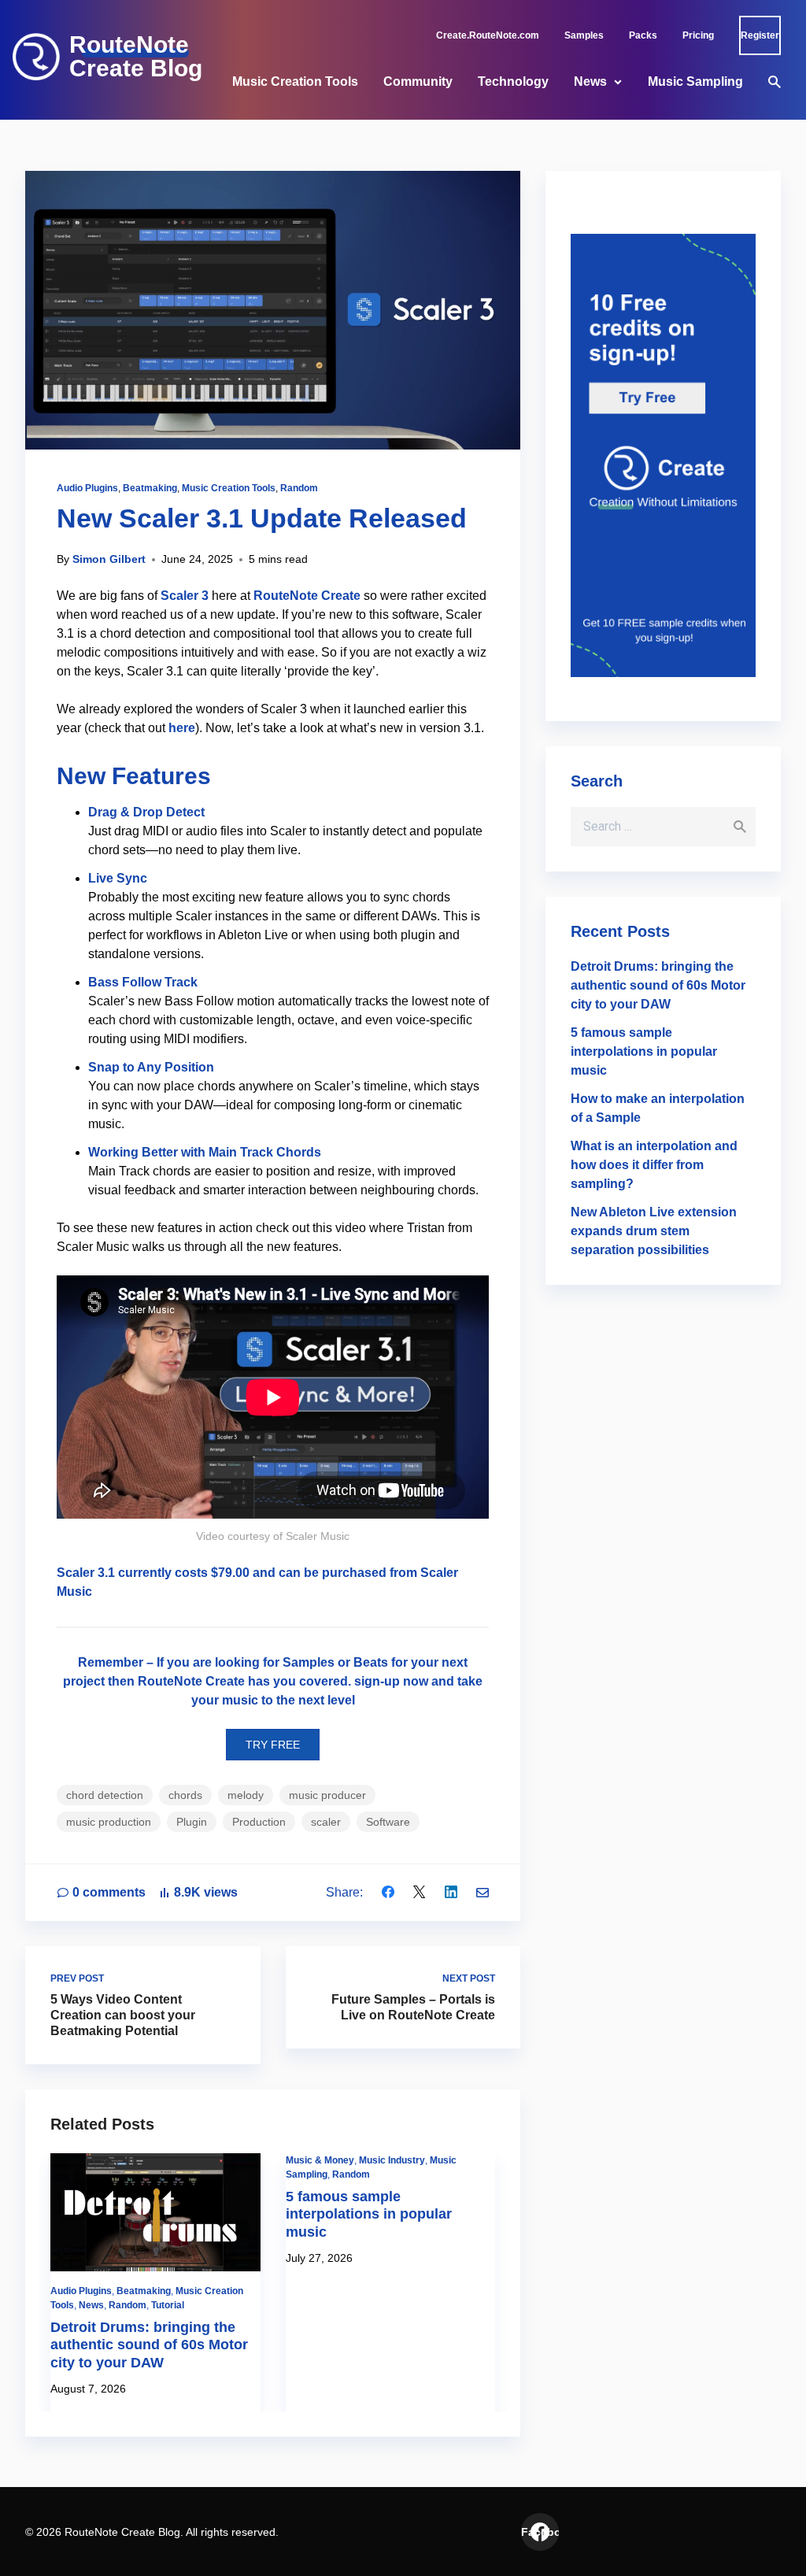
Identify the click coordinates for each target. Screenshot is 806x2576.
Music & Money (320, 2160)
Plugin (192, 1822)
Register (760, 35)
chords (185, 1795)
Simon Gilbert (109, 559)
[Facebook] (388, 1892)
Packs (643, 35)
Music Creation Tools (295, 81)
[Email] (482, 1892)
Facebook (540, 2532)
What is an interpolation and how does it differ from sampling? (654, 1165)
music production (109, 1822)
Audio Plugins (87, 488)
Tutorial (168, 2305)
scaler (326, 1822)
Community (418, 81)
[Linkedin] (451, 1892)
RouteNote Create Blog (136, 57)
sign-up (377, 1681)
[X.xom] (420, 1892)
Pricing (698, 35)
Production (259, 1822)
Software (388, 1822)
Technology (513, 81)
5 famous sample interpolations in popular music (369, 2214)
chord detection (105, 1795)
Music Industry (392, 2160)
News (590, 81)
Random (299, 488)
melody (246, 1795)
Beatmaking (150, 488)
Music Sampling (695, 81)
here (182, 728)
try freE (273, 1745)
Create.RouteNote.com (488, 35)
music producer (327, 1795)
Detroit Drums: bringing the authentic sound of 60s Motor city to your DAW (149, 2345)
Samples (584, 35)
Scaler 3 (185, 596)
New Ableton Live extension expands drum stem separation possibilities (654, 1231)
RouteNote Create (307, 596)
